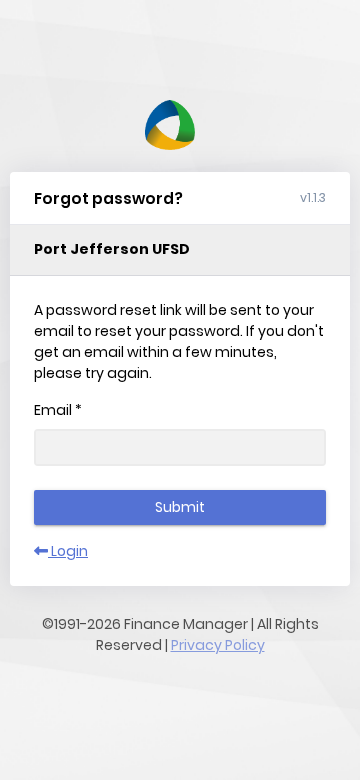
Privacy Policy (218, 645)
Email (58, 410)
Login (68, 551)
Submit (180, 507)
